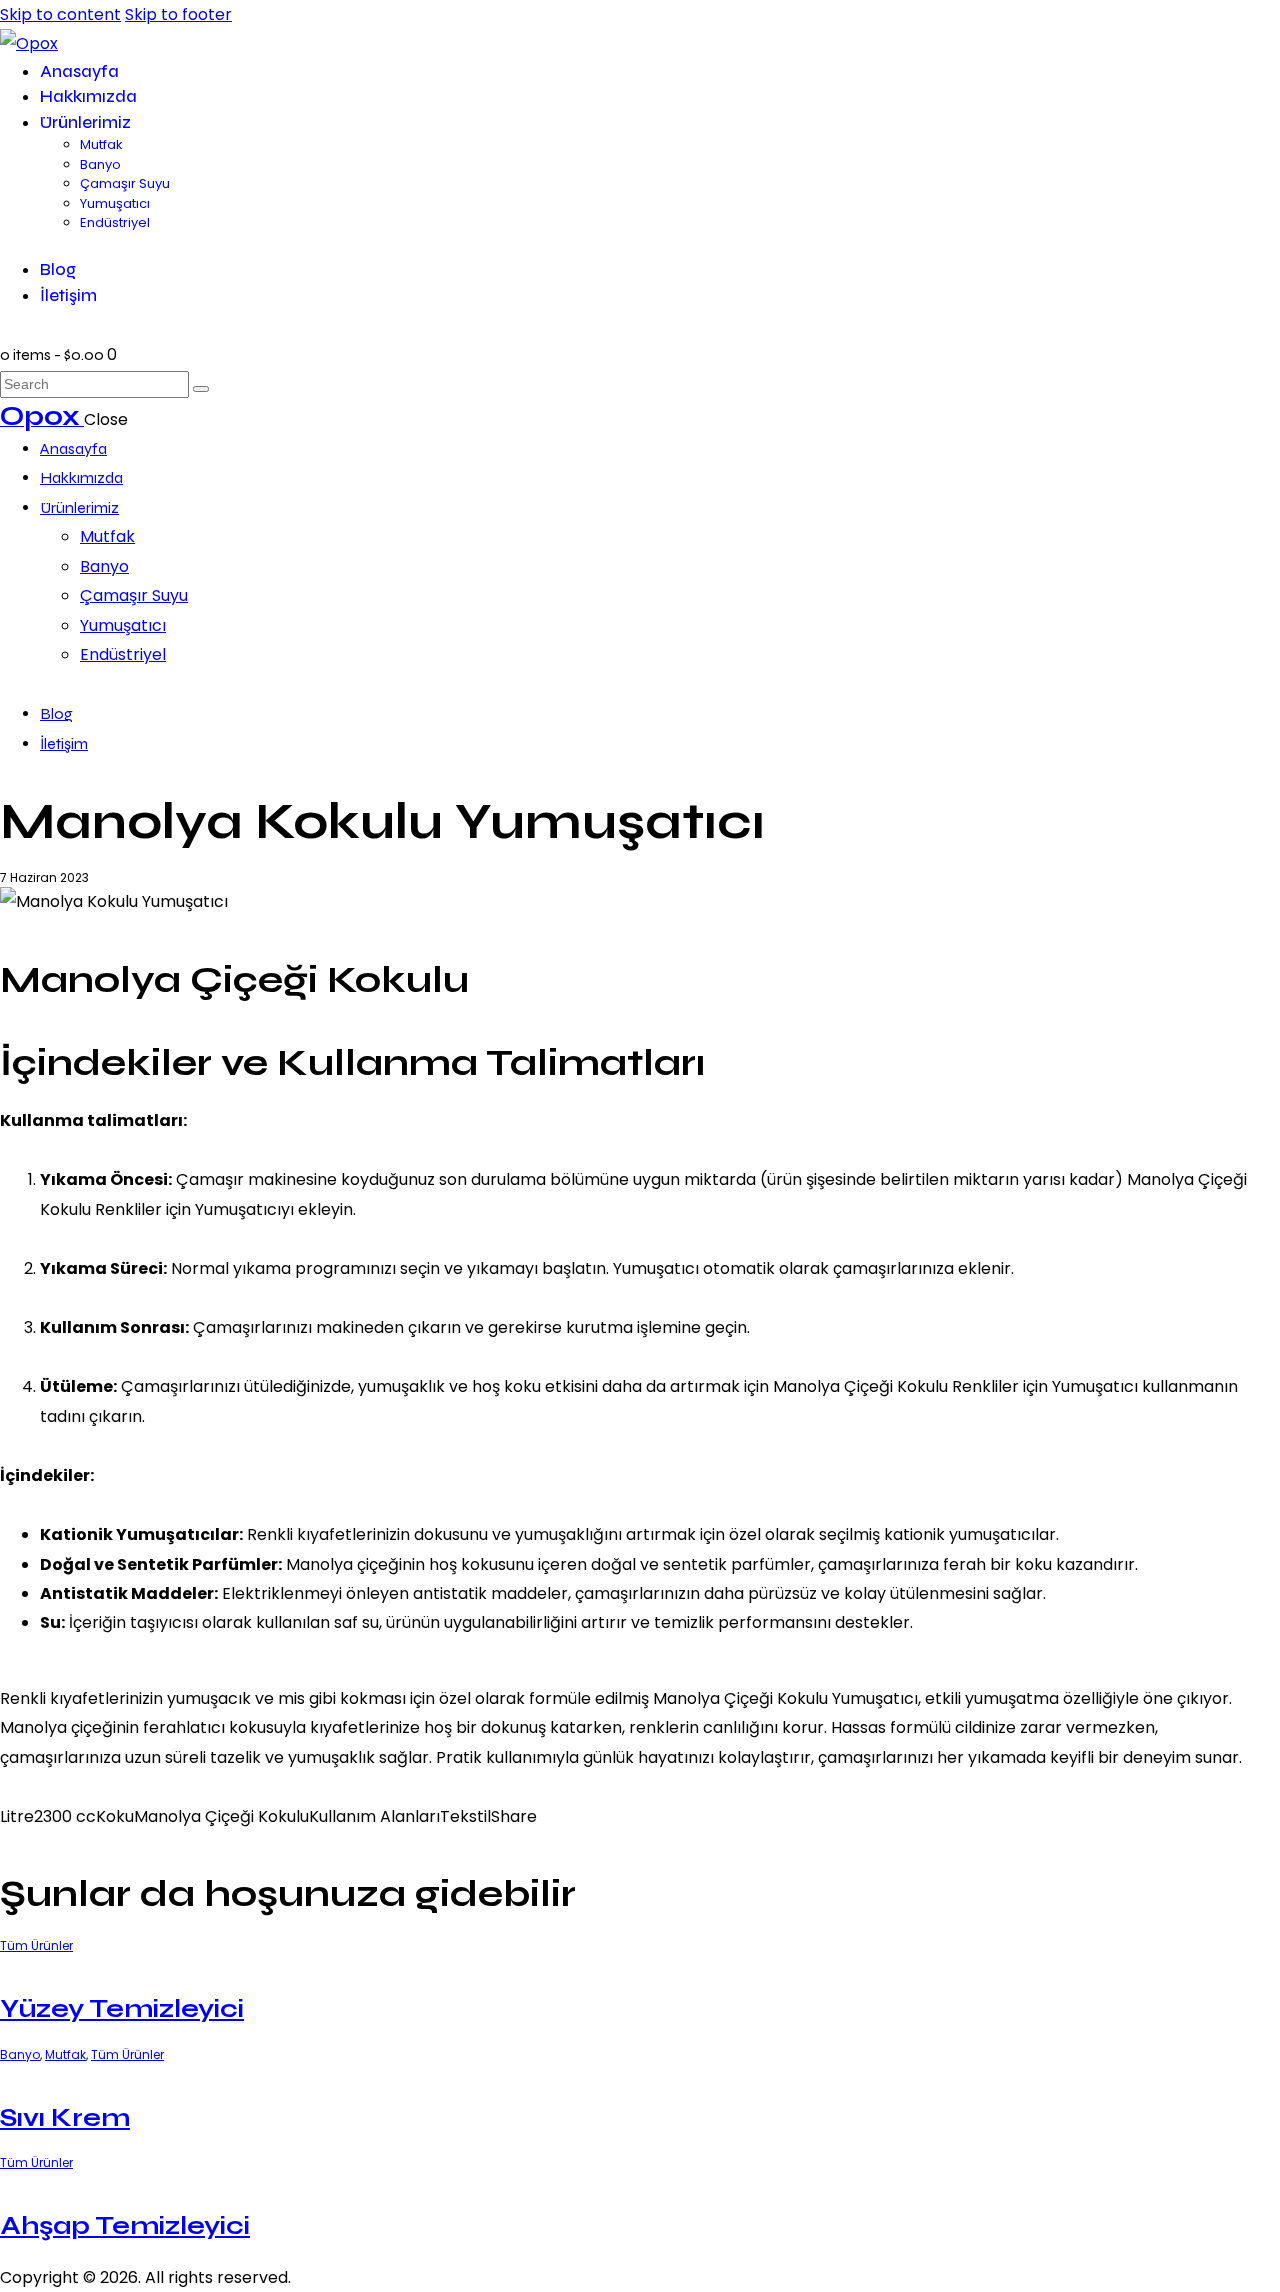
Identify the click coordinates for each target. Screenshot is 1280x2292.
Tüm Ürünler (36, 1945)
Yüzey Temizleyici (122, 2008)
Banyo (20, 2054)
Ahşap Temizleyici (125, 2225)
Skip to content (60, 14)
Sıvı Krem (65, 2117)
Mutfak (65, 2054)
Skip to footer (178, 14)
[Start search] (201, 389)
